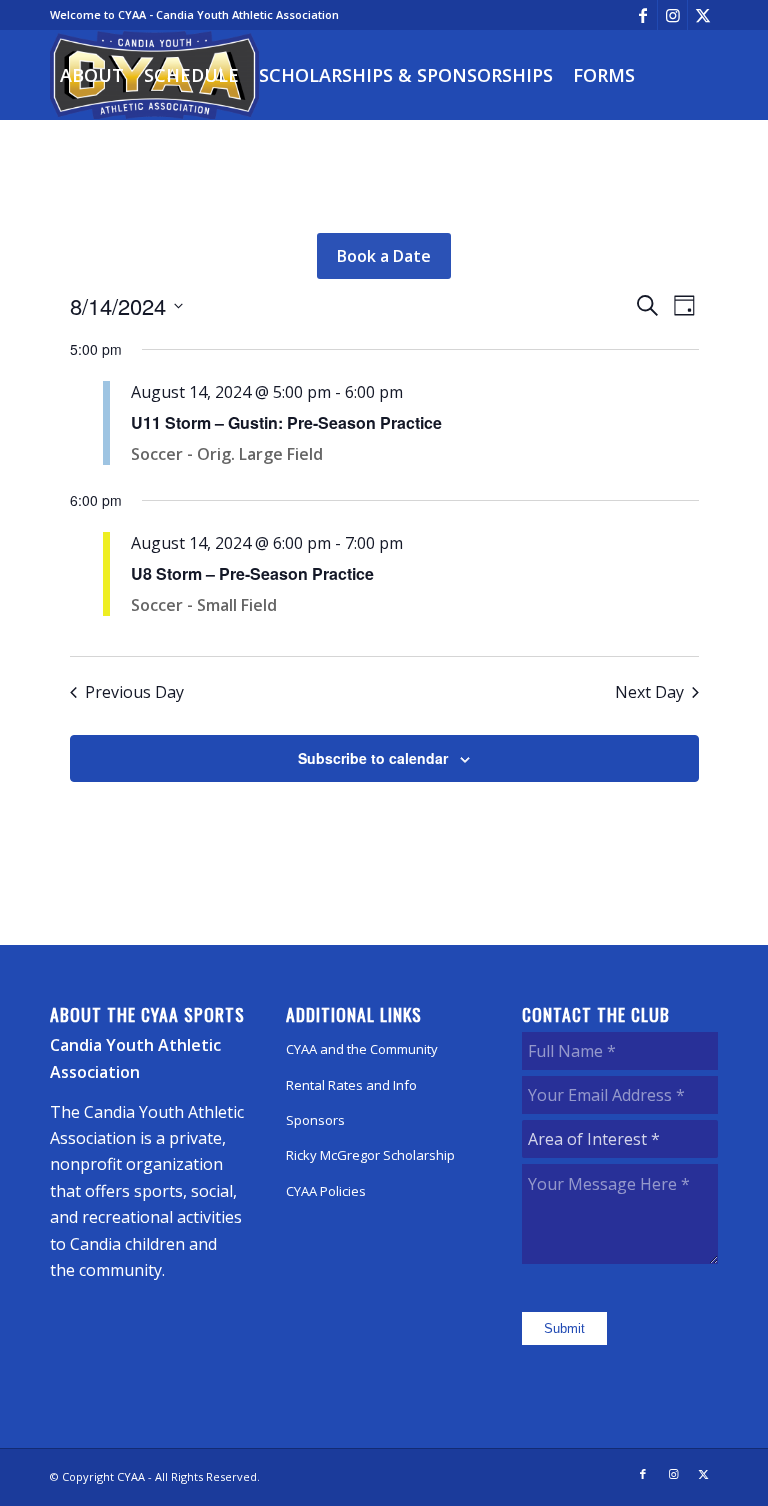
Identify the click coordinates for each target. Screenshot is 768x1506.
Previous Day (134, 692)
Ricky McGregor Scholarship (370, 1155)
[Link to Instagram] (672, 15)
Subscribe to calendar (373, 758)
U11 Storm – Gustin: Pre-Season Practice (286, 422)
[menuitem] (92, 75)
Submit (564, 1328)
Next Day (649, 692)
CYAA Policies (326, 1191)
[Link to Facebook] (642, 15)
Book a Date (384, 256)
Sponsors (315, 1120)
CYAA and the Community (362, 1049)
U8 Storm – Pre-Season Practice (252, 573)
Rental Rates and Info (351, 1085)
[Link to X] (703, 15)
